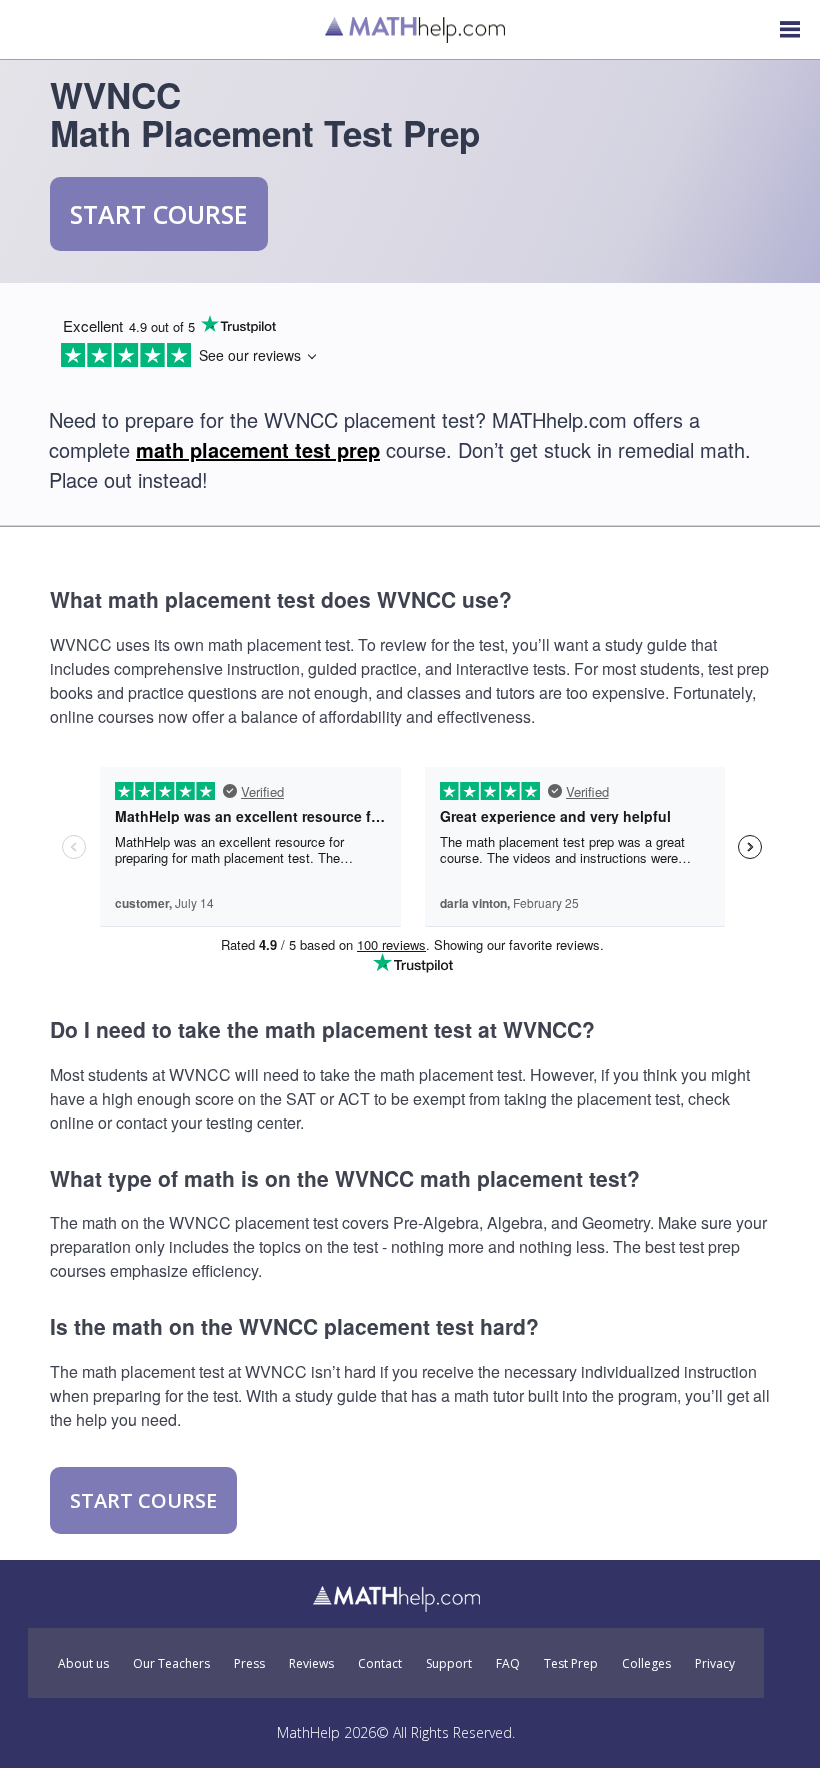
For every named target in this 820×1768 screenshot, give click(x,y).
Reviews (311, 1664)
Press (249, 1664)
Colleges (646, 1664)
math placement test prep (258, 449)
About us (83, 1664)
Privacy (715, 1664)
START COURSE (159, 214)
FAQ (508, 1664)
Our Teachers (171, 1664)
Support (449, 1664)
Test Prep (571, 1664)
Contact (380, 1664)
